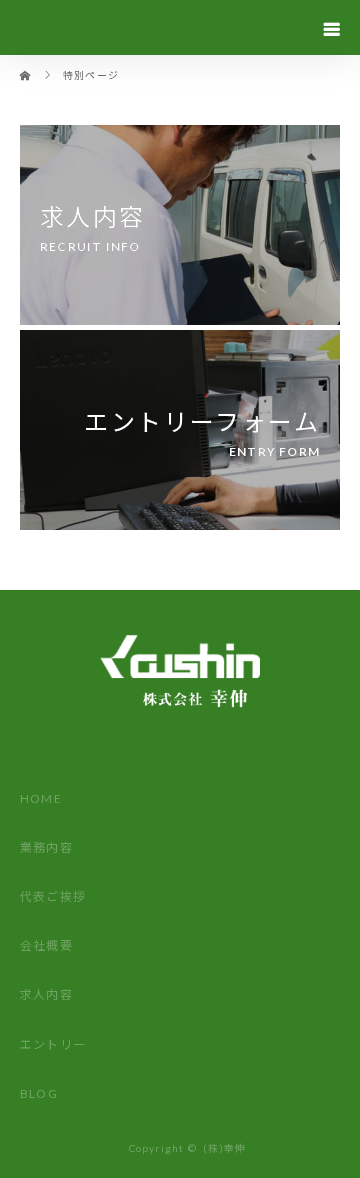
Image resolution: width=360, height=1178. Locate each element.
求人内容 (46, 994)
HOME (41, 798)
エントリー (53, 1044)
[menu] (332, 28)
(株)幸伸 (224, 1148)
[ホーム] (26, 62)
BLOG (39, 1093)
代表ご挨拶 (53, 896)
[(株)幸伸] (180, 746)
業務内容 (46, 847)
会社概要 (46, 945)
